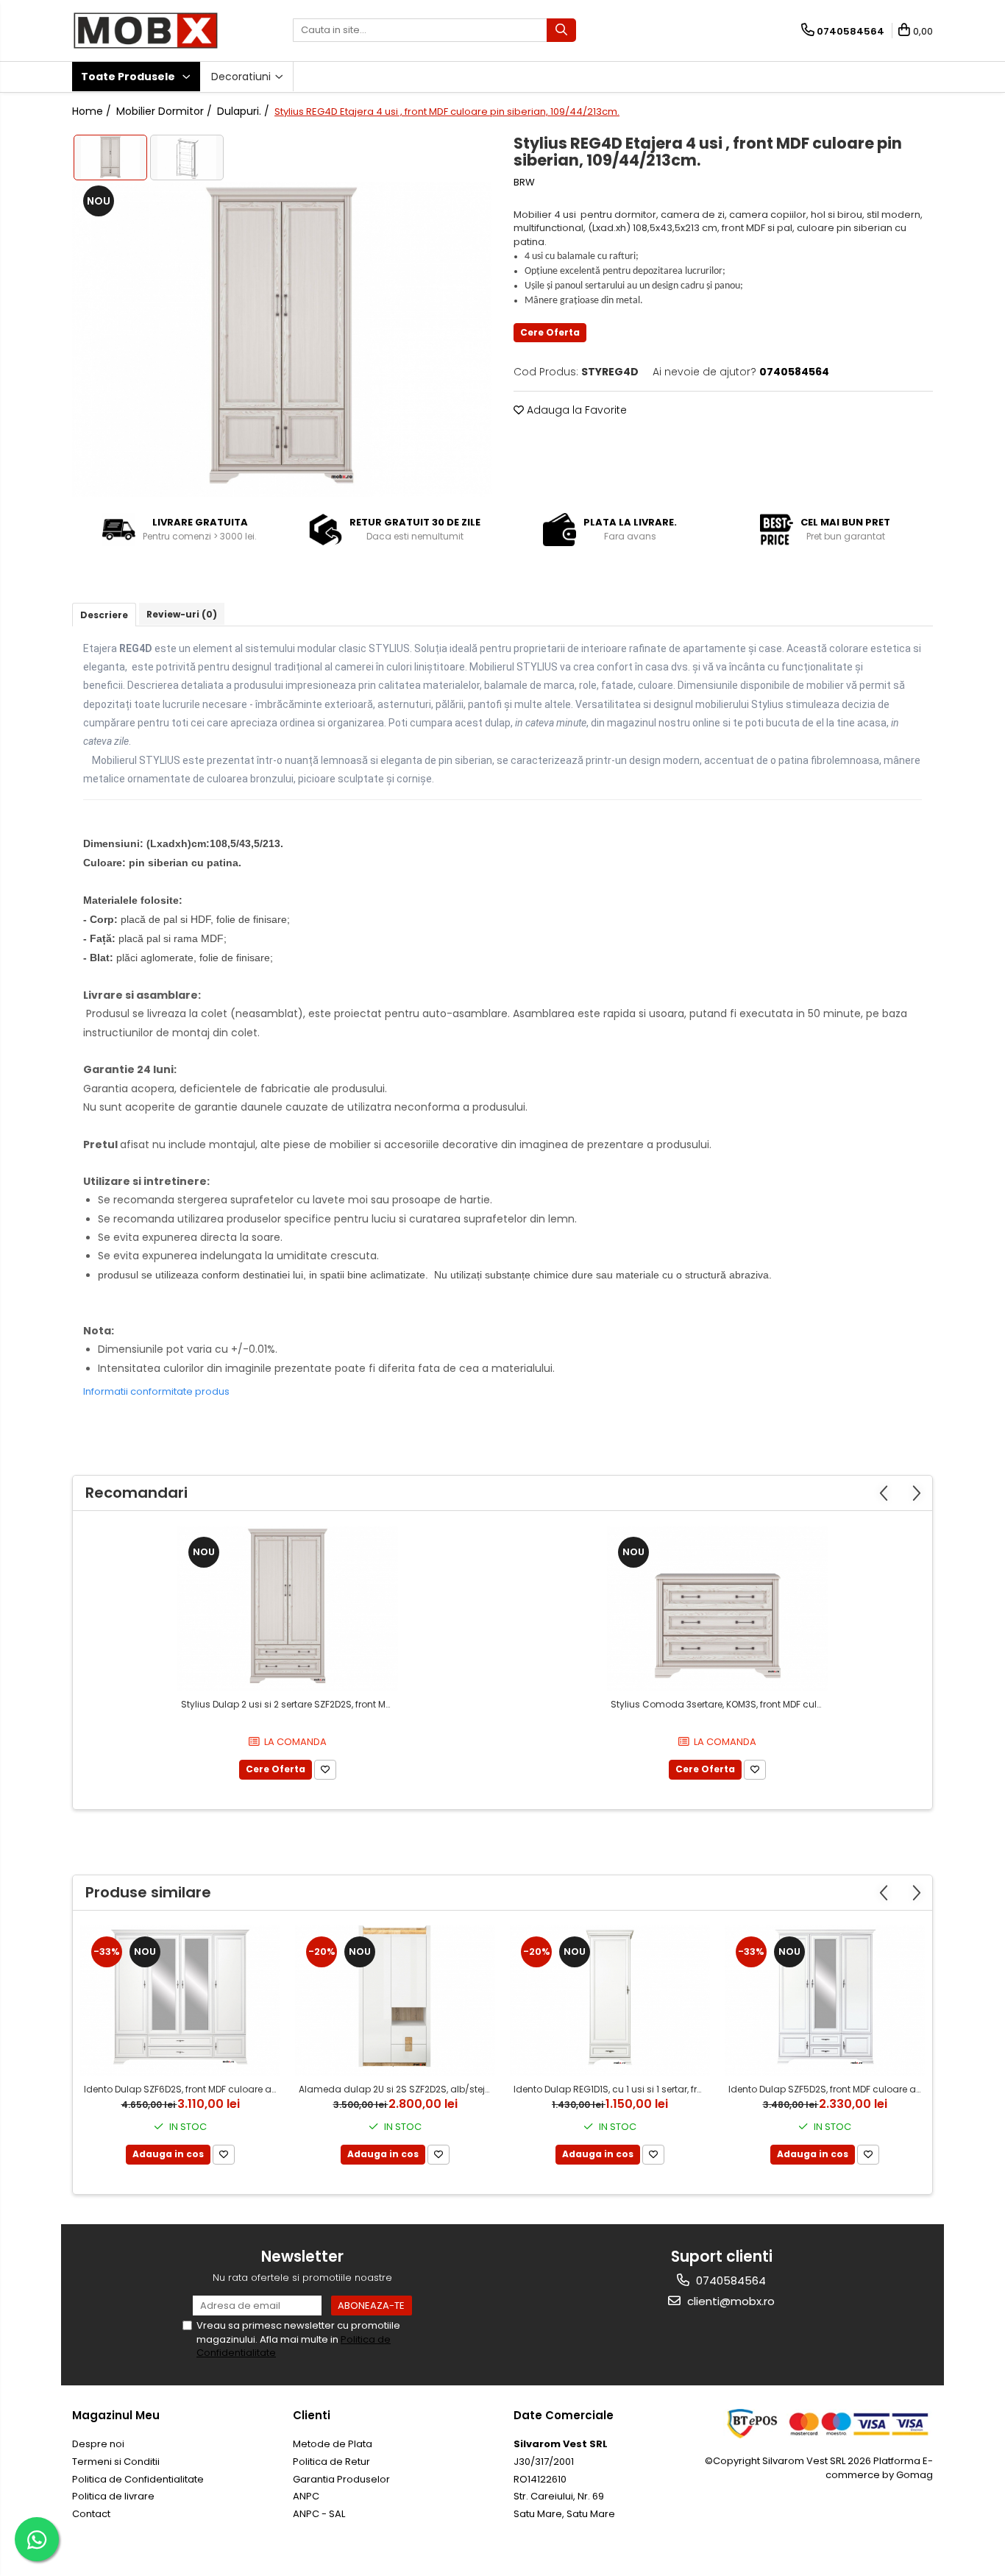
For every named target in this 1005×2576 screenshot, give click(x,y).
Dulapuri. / (245, 111)
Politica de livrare (113, 2496)
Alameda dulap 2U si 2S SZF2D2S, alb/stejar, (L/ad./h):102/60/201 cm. (397, 2089)
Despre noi (98, 2444)
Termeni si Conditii (116, 2462)
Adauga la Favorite (575, 410)
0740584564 (729, 2280)
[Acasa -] (146, 31)
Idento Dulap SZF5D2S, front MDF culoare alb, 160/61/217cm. (827, 2089)
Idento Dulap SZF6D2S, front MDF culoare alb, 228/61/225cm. (182, 2089)
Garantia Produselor (341, 2479)
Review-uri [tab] (182, 614)
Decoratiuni (242, 77)
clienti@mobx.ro (729, 2301)
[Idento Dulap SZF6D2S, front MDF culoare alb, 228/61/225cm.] (180, 2000)
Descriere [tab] (104, 615)
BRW (524, 183)
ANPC (306, 2496)
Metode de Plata (333, 2444)
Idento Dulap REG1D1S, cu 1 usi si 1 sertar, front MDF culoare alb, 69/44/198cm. (612, 2089)
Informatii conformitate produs (156, 1391)
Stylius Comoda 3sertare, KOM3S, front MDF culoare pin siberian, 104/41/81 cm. (719, 1704)
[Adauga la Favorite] (325, 1770)
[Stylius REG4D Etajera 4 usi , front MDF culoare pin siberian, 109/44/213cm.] (282, 339)
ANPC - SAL (319, 2514)
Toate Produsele (129, 77)
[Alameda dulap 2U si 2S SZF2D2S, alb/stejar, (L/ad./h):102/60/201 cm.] (395, 2000)
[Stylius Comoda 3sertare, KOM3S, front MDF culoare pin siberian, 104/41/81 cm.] (717, 1609)
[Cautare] (561, 30)
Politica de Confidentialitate (138, 2479)
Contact (91, 2514)
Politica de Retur (331, 2462)
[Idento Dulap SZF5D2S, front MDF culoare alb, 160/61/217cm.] (825, 2000)
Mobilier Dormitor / (166, 111)
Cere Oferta (550, 332)
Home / (93, 111)
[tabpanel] (282, 339)
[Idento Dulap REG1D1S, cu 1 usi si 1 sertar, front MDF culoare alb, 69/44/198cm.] (610, 2000)
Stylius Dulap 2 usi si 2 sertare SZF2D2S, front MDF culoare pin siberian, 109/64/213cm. (290, 1704)
